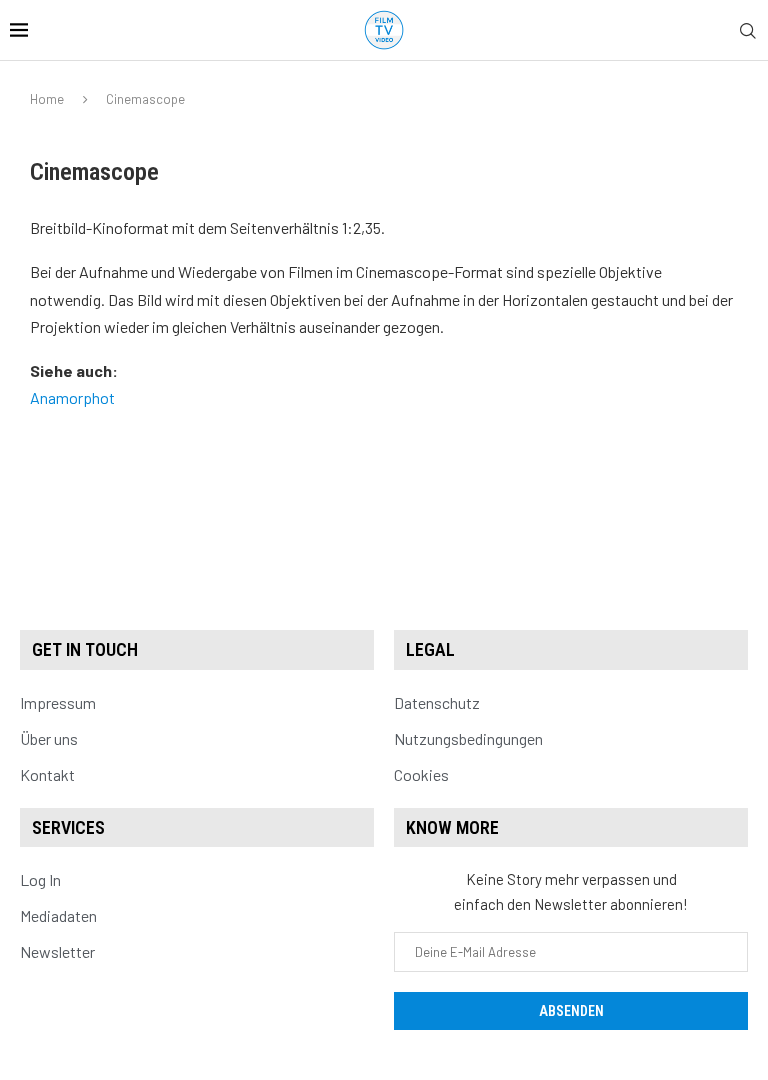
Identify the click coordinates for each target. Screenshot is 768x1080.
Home (47, 99)
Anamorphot (72, 397)
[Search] (748, 31)
